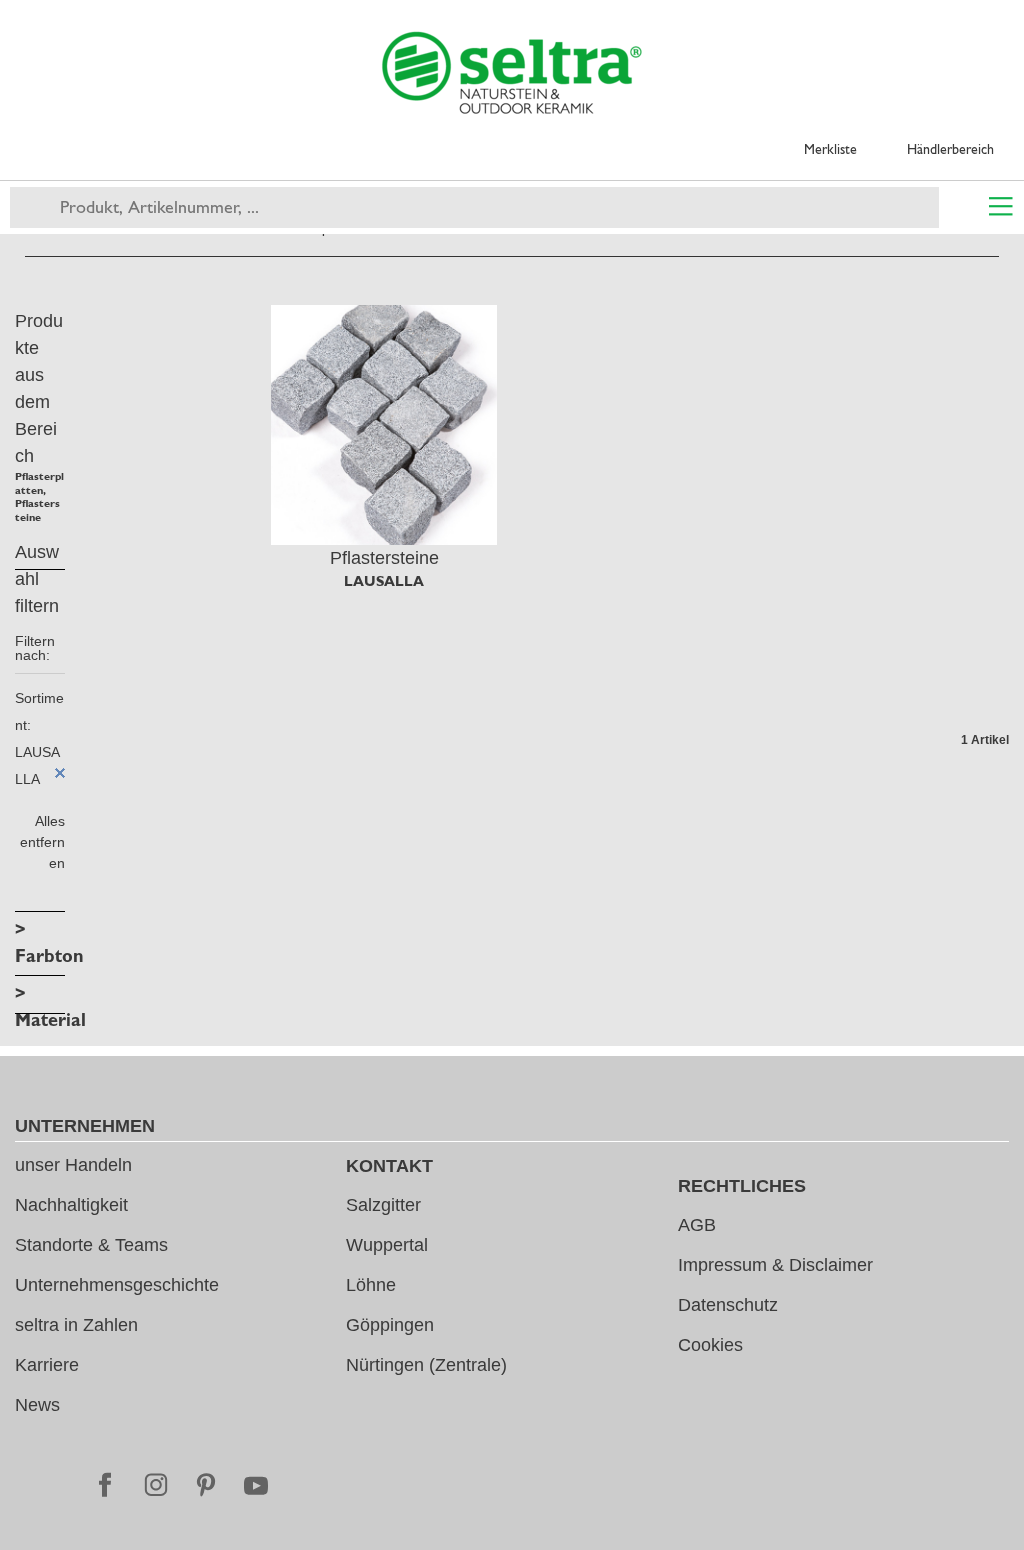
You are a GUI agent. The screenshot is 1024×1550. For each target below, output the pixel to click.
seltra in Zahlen (76, 1325)
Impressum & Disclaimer (775, 1265)
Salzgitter (383, 1205)
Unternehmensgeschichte (117, 1285)
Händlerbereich (950, 149)
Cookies (710, 1345)
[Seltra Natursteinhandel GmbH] (512, 73)
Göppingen (390, 1325)
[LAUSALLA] (384, 425)
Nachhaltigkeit (71, 1205)
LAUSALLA (384, 581)
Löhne (371, 1285)
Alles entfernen (42, 842)
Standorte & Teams (91, 1245)
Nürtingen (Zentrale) (426, 1365)
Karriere (47, 1365)
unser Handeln (73, 1165)
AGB (697, 1225)
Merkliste (830, 149)
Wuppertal (387, 1245)
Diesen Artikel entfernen (60, 773)
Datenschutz (728, 1305)
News (37, 1405)
